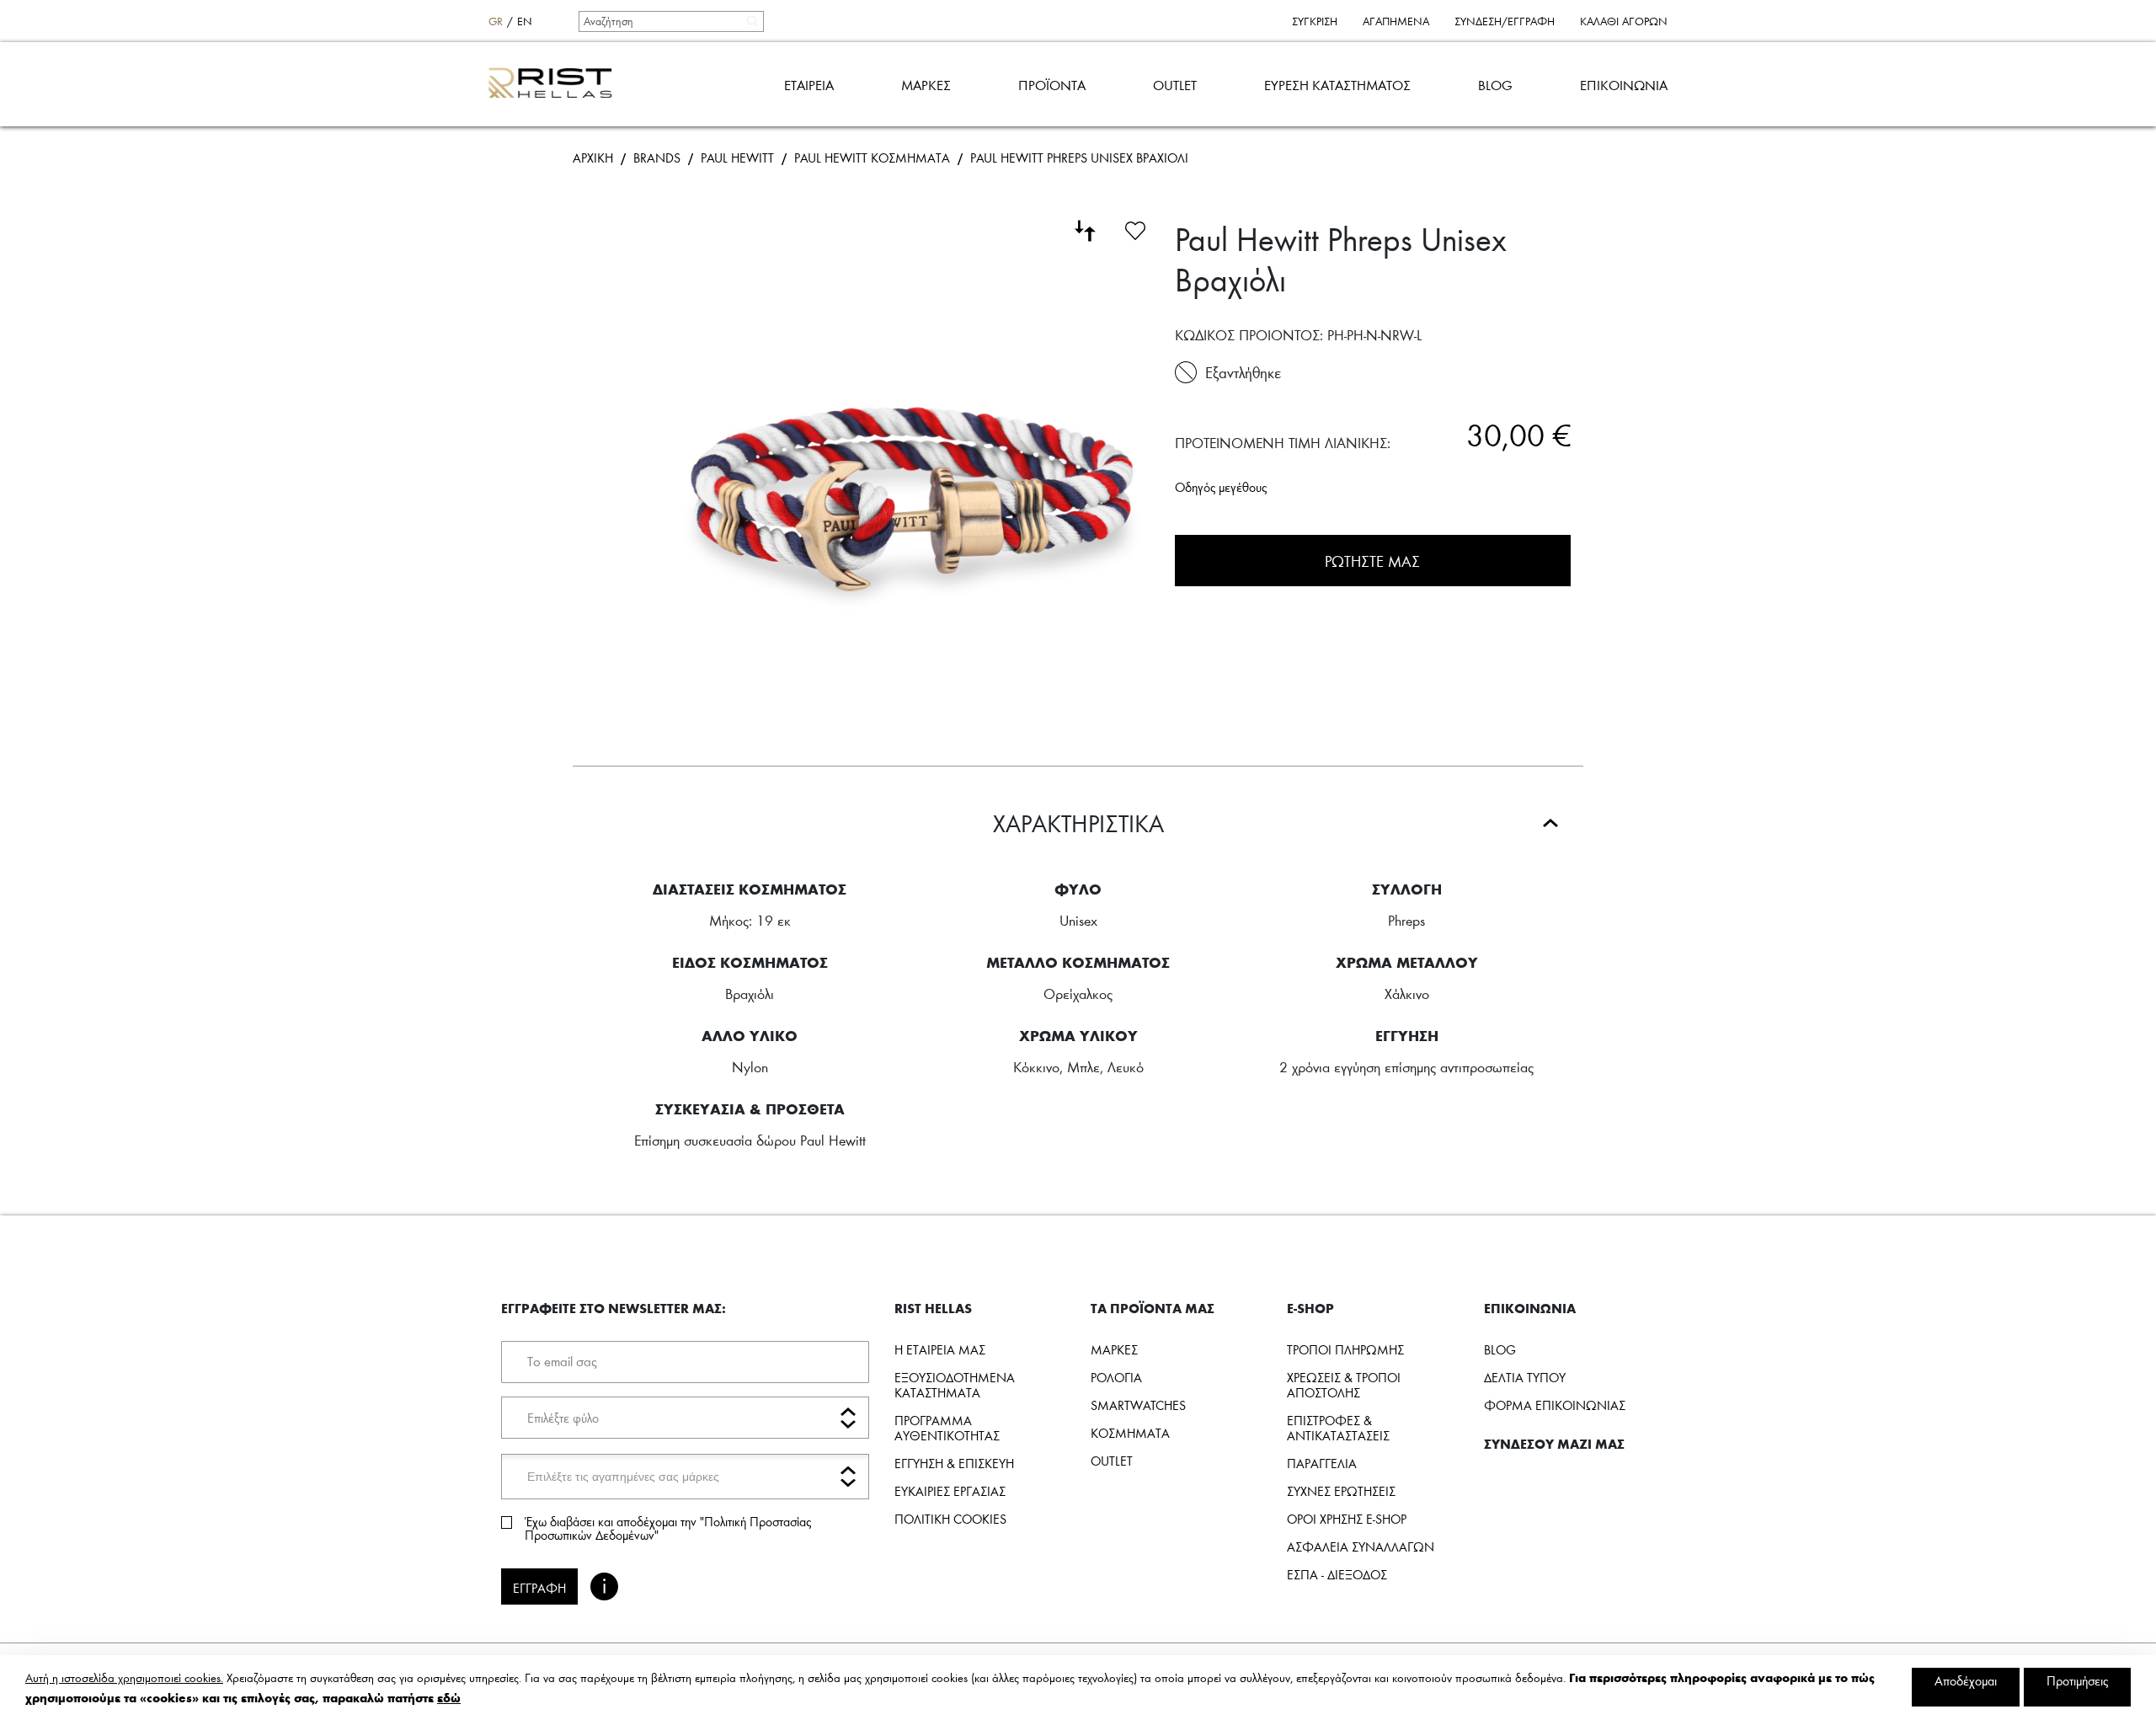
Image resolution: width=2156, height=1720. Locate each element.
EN (525, 21)
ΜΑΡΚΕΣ (926, 85)
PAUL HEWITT (737, 158)
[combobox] (670, 21)
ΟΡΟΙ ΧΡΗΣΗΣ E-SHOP (1347, 1519)
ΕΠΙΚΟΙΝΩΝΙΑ (1624, 85)
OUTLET (1175, 85)
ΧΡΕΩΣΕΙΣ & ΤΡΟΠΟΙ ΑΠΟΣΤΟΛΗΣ (1344, 1385)
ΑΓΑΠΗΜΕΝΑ (1396, 21)
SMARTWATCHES (1138, 1405)
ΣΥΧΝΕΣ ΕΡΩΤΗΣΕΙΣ (1341, 1491)
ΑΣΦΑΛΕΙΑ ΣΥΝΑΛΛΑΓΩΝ (1361, 1546)
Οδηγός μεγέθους (1221, 487)
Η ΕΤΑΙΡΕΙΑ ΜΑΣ (940, 1349)
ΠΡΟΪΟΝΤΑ (1052, 85)
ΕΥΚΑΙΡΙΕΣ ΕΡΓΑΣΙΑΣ (950, 1491)
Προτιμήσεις (2077, 1680)
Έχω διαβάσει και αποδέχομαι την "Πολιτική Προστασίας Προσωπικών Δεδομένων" (668, 1528)
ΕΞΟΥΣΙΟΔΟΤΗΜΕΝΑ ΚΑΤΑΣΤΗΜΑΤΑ (955, 1385)
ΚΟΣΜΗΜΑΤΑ (1130, 1433)
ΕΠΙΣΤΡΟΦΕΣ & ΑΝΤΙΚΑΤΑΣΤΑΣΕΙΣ (1338, 1428)
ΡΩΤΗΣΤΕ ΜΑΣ (1372, 561)
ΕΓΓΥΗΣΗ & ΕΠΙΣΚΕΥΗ (954, 1463)
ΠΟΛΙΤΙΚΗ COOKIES (950, 1519)
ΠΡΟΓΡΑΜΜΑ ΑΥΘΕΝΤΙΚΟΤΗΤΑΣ (947, 1428)
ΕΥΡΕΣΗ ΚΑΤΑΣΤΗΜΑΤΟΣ (1337, 85)
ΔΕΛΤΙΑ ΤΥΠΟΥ (1525, 1377)
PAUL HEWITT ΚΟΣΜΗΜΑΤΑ (872, 158)
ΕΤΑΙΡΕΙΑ (809, 85)
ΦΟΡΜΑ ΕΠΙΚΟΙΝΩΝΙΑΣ (1555, 1405)
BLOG (1495, 85)
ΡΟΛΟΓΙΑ (1116, 1377)
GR (496, 21)
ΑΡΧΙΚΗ (593, 158)
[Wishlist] (1135, 228)
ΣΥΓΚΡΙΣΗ (1315, 21)
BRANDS (657, 158)
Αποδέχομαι (1966, 1680)
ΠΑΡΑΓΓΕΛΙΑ (1322, 1463)
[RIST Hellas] (557, 84)
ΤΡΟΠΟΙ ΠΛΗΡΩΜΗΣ (1345, 1349)
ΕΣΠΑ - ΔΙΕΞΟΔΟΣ (1337, 1574)
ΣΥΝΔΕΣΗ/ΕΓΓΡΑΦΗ (1505, 21)
